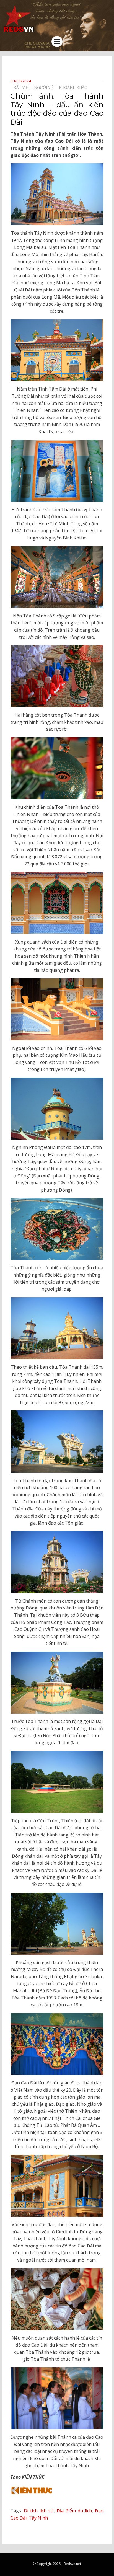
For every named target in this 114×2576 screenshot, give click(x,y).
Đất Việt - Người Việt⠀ (36, 87)
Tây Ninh (38, 2518)
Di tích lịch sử (39, 2511)
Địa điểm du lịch (74, 2511)
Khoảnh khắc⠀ (74, 87)
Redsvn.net (72, 2564)
